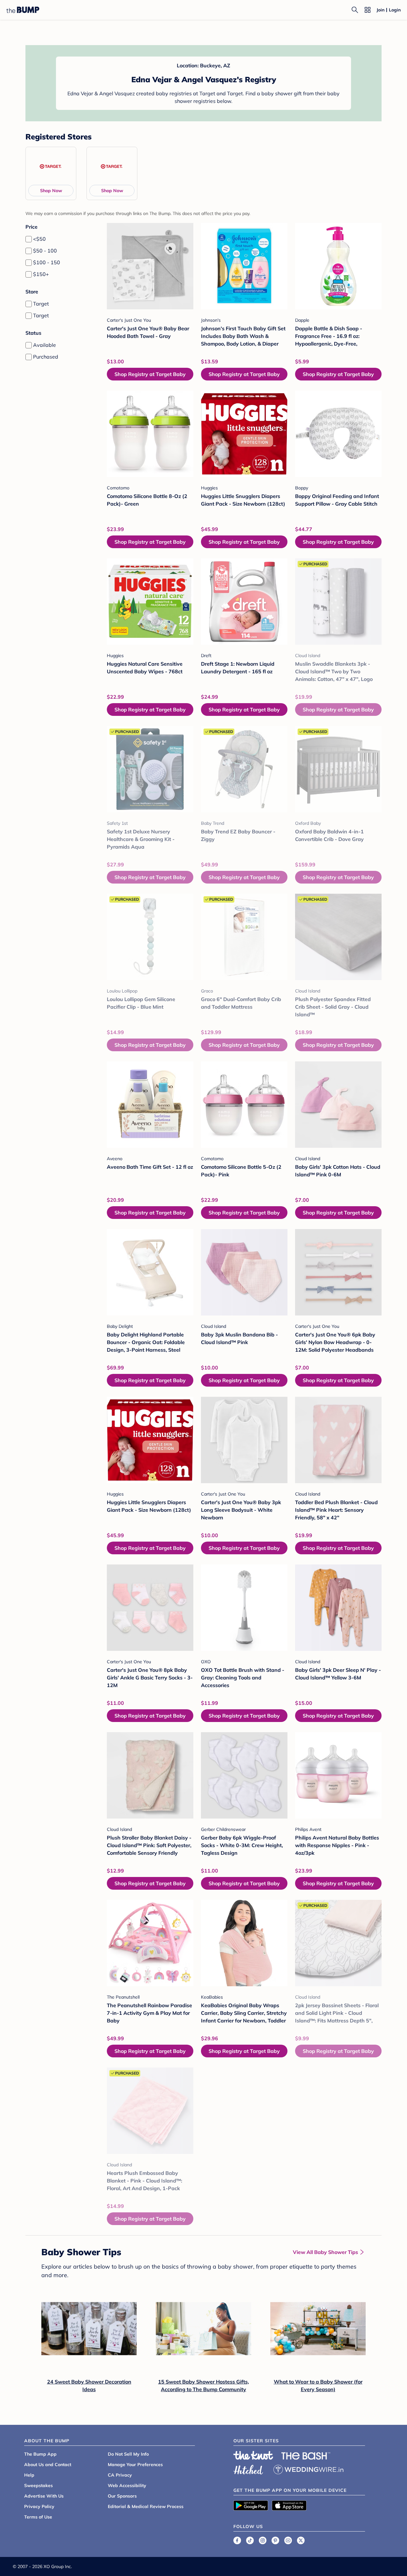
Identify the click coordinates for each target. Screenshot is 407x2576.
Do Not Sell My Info (128, 2454)
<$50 (39, 239)
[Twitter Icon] (301, 2540)
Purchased (46, 357)
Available (45, 345)
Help (29, 2475)
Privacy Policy (39, 2506)
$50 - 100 (45, 251)
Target (41, 304)
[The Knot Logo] (253, 2455)
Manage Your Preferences (135, 2465)
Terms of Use (38, 2517)
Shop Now (51, 191)
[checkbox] (29, 239)
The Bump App (40, 2454)
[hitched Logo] (248, 2469)
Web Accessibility (127, 2485)
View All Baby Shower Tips (325, 2252)
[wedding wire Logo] (308, 2469)
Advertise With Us (44, 2496)
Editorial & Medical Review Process (146, 2506)
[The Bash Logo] (306, 2456)
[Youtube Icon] (288, 2540)
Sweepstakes (38, 2485)
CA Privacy (120, 2475)
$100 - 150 (47, 262)
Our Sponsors (122, 2496)
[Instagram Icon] (263, 2540)
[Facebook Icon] (237, 2540)
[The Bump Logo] (23, 10)
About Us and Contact (48, 2465)
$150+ (41, 274)
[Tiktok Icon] (250, 2540)
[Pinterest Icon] (275, 2540)
